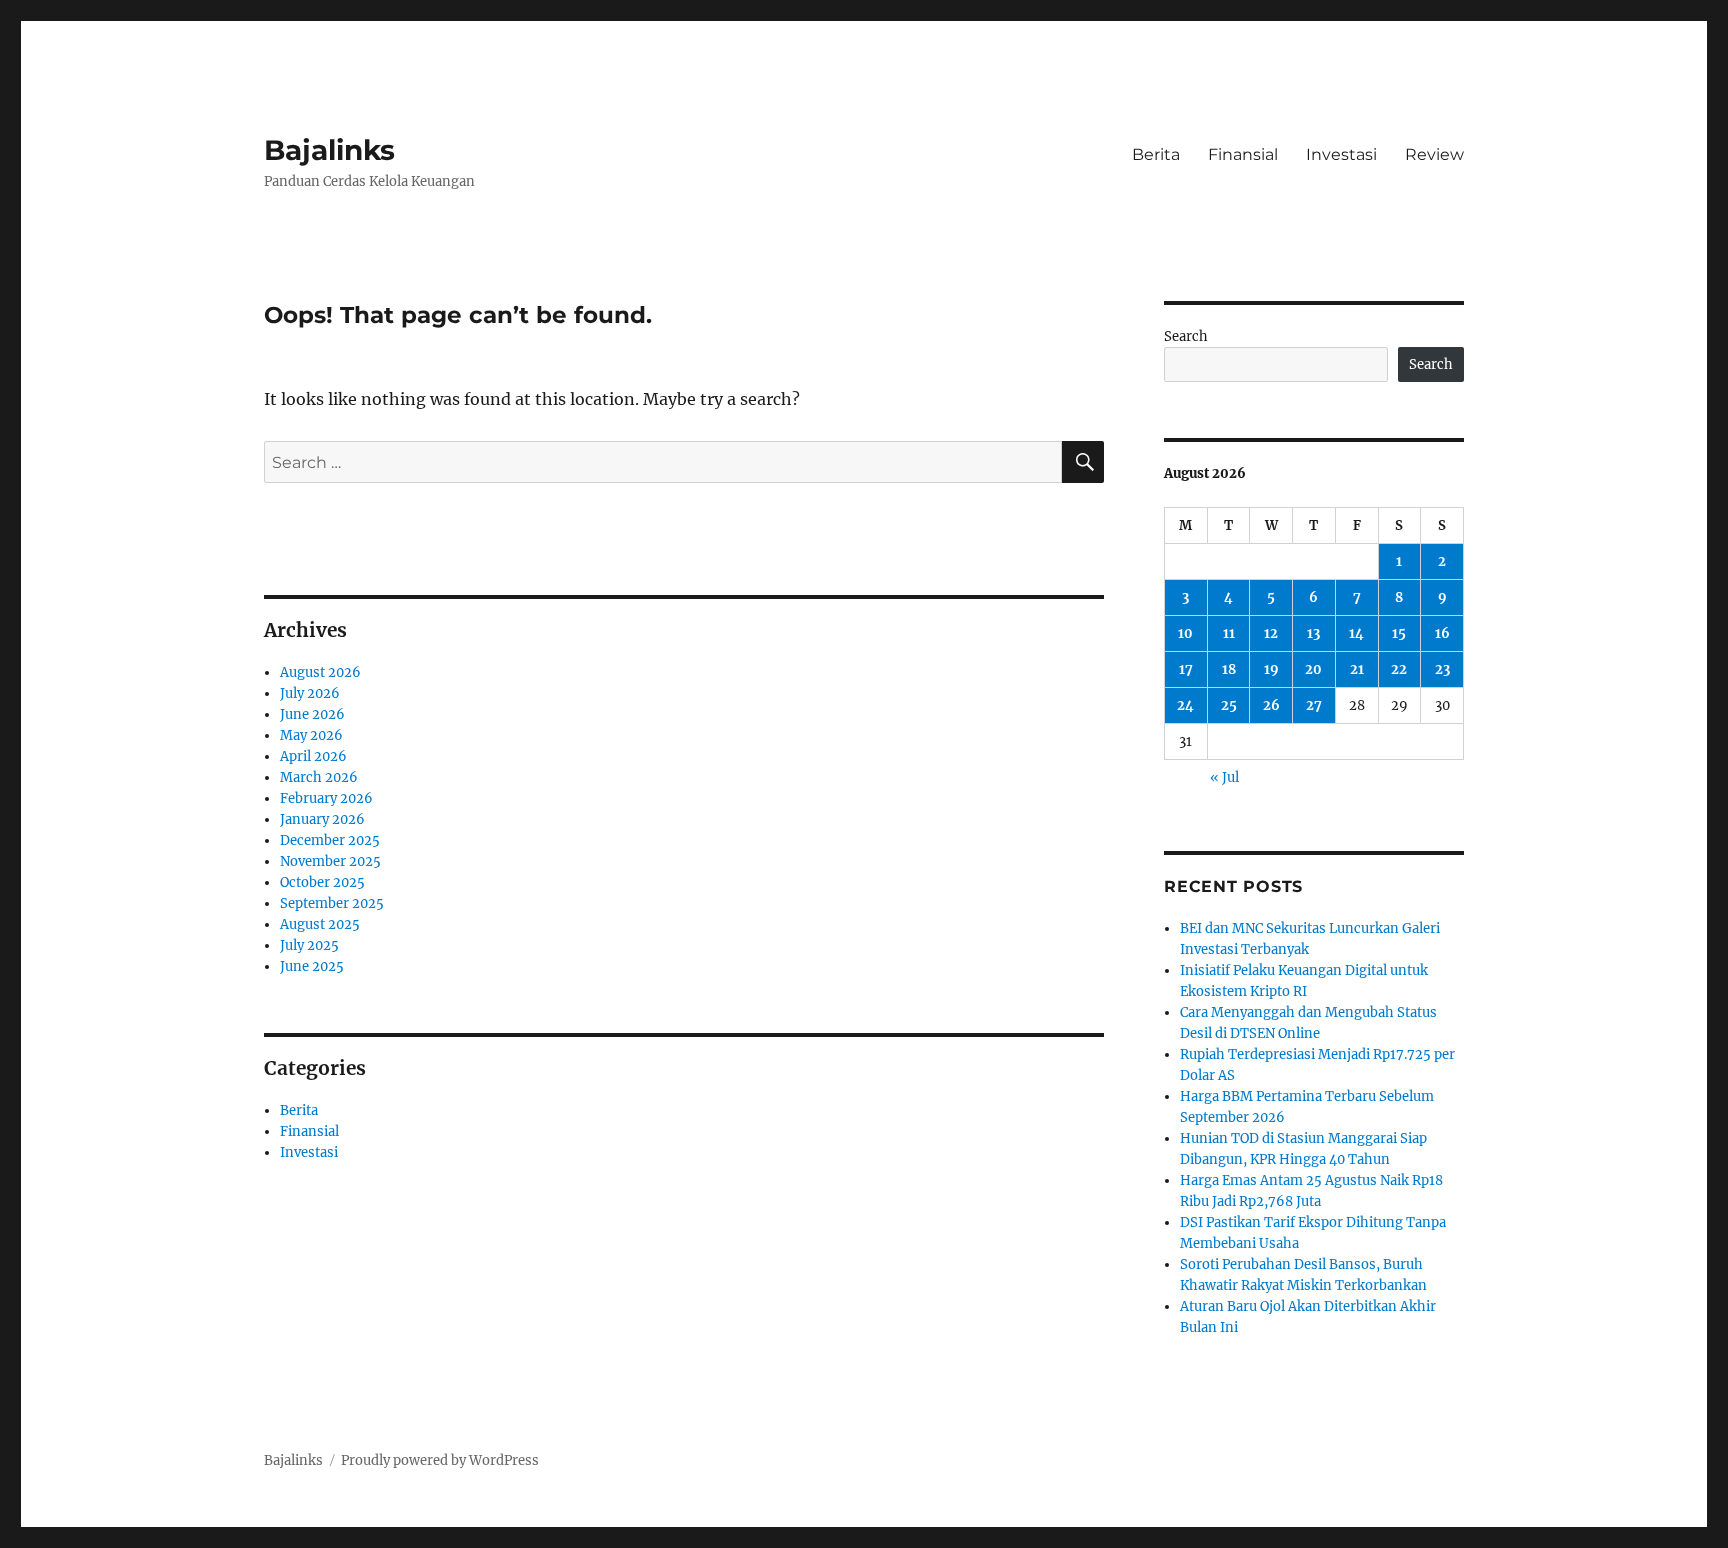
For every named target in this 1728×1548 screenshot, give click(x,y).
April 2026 (313, 756)
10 (1185, 633)
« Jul (1224, 777)
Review (1434, 154)
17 (1186, 669)
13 (1313, 633)
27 (1314, 705)
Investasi (1341, 154)
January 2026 (322, 819)
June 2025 (312, 966)
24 (1185, 705)
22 (1399, 669)
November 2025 (330, 861)
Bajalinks (329, 150)
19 (1271, 669)
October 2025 (322, 882)
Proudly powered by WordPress (440, 1460)
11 (1229, 633)
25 (1229, 705)
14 (1356, 633)
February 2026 (326, 798)
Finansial (1243, 154)
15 (1399, 633)
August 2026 (320, 672)
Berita (1156, 154)
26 (1271, 705)
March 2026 (319, 777)
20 (1313, 669)
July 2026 (310, 693)
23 (1442, 669)
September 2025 (332, 903)
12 (1271, 633)
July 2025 (309, 945)
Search (1186, 336)
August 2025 (320, 924)
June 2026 (312, 714)
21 (1357, 669)
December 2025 (330, 840)
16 (1442, 633)
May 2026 (311, 735)
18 (1229, 669)
